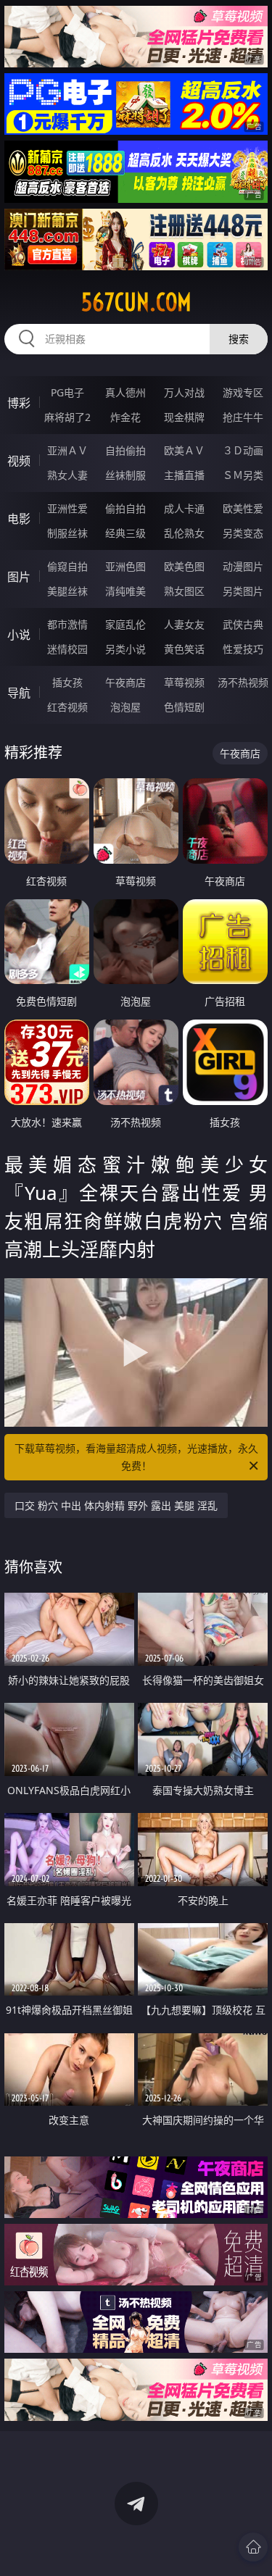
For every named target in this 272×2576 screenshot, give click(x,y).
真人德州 (125, 392)
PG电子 (67, 392)
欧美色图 (184, 566)
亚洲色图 (125, 566)
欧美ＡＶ (184, 450)
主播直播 (184, 475)
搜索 (239, 339)
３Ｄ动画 (243, 450)
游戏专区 (243, 392)
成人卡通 (184, 508)
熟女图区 (184, 591)
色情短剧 (184, 707)
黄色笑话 (184, 649)
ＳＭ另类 (243, 475)
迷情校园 (67, 649)
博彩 (19, 403)
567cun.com (136, 302)
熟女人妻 (67, 475)
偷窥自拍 (67, 566)
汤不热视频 (243, 682)
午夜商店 (125, 682)
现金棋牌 (184, 417)
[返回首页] (253, 2547)
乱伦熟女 (184, 533)
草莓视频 (184, 682)
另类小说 (125, 649)
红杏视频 (67, 707)
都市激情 (67, 624)
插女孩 (67, 682)
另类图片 (243, 591)
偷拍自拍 (125, 508)
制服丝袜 (67, 533)
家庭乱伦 (125, 624)
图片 (19, 577)
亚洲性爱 (67, 508)
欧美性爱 (243, 508)
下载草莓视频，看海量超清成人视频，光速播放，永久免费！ (136, 1457)
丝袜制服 (125, 475)
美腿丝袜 (67, 591)
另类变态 (243, 533)
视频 (19, 461)
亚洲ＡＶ (67, 450)
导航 (19, 693)
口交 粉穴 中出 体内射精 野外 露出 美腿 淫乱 (116, 1505)
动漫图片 (243, 566)
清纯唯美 (125, 591)
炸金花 (125, 417)
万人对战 (184, 392)
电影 (19, 519)
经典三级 (125, 533)
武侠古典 (243, 624)
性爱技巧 (243, 649)
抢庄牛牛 (243, 417)
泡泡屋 (125, 707)
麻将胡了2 (67, 417)
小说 (19, 635)
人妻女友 (184, 624)
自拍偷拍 (125, 450)
